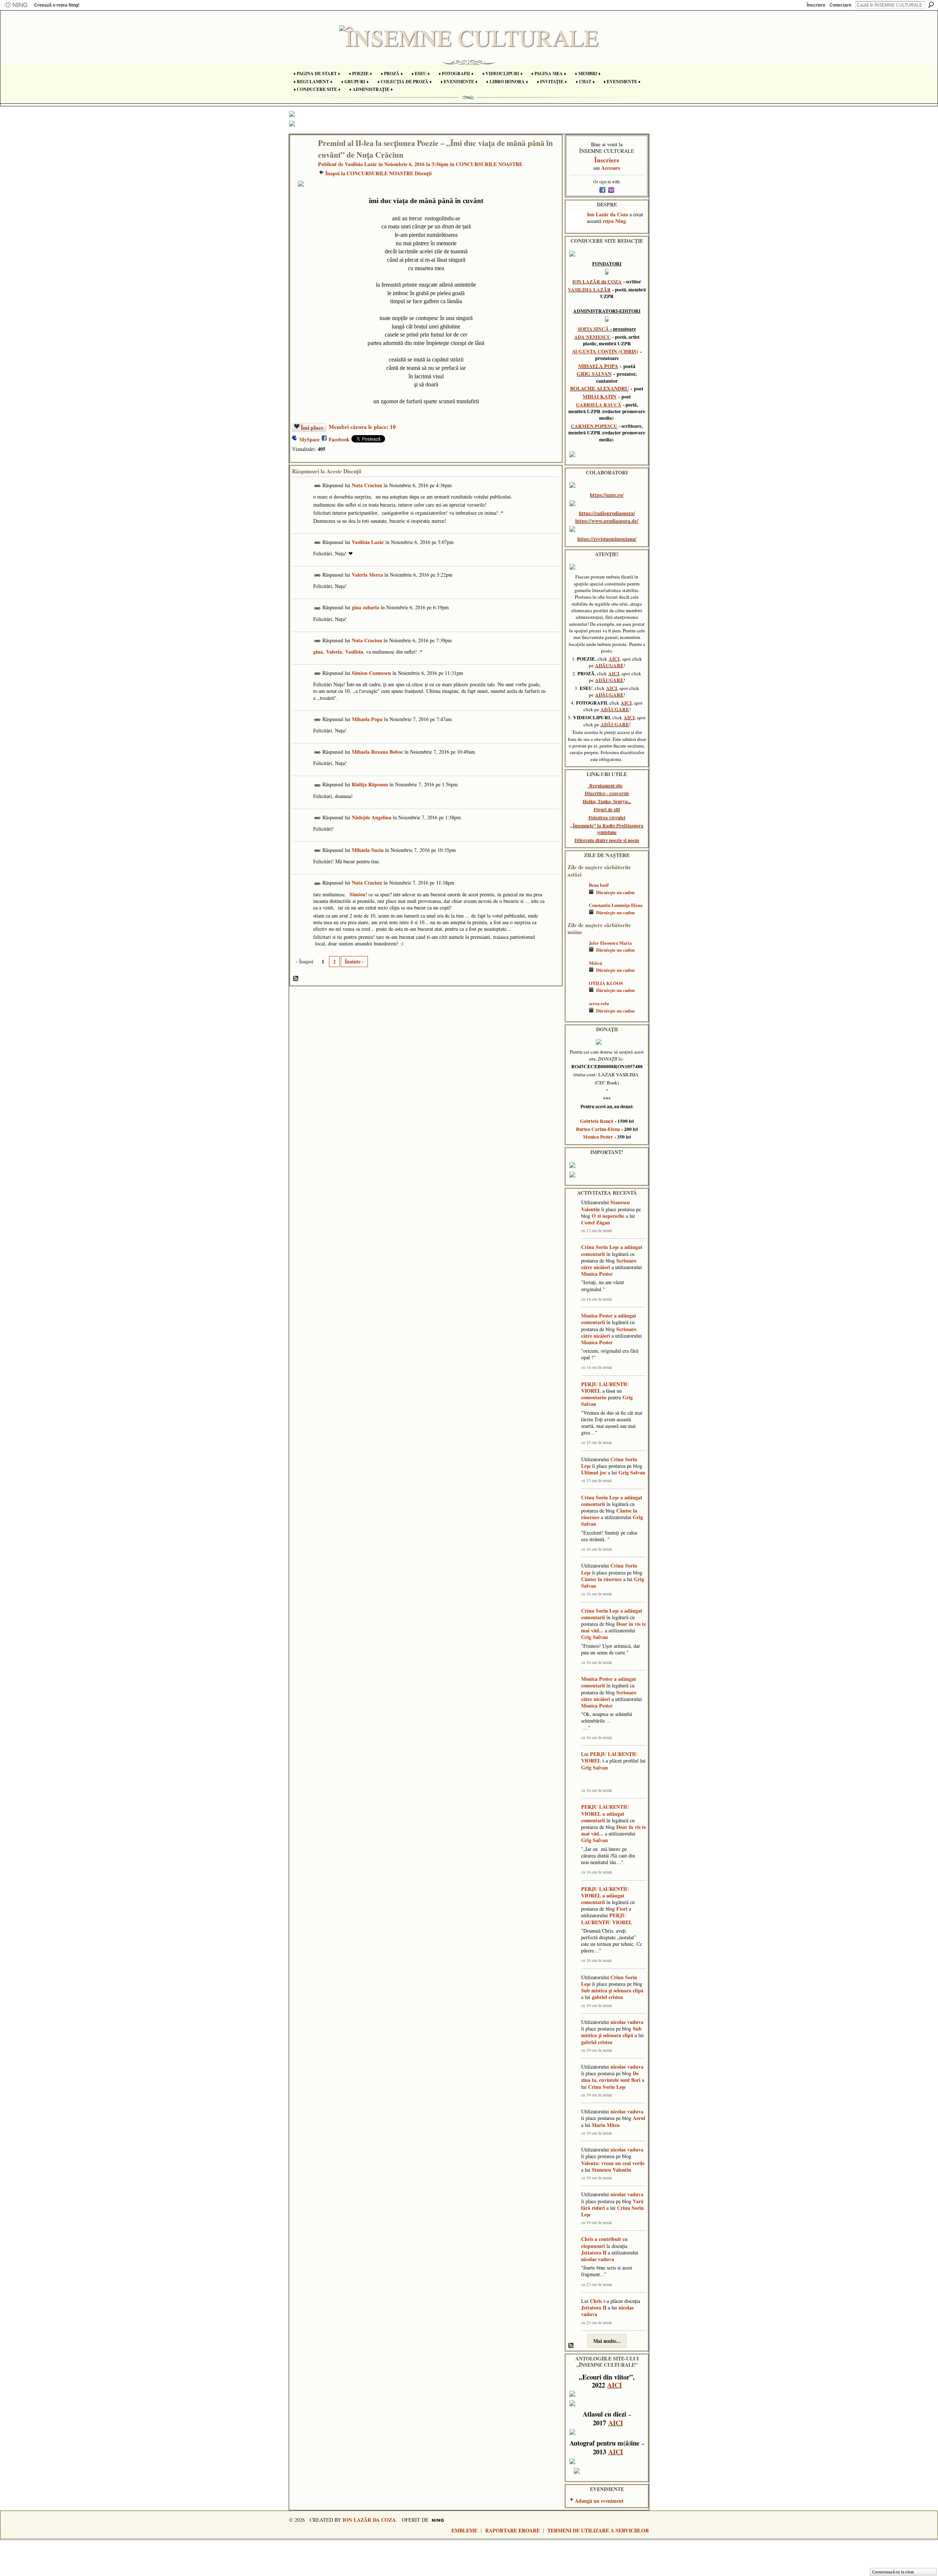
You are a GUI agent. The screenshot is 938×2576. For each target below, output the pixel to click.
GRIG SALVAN (594, 374)
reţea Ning (614, 221)
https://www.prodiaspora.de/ (607, 521)
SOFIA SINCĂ (593, 329)
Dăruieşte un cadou (615, 892)
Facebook (339, 439)
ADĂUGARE (609, 665)
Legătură (317, 486)
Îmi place (312, 427)
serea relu (599, 1003)
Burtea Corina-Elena (598, 1129)
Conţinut (296, 979)
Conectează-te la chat (893, 2572)
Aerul (639, 2118)
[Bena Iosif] (576, 896)
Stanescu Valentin (612, 2170)
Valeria (334, 652)
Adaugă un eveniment (599, 2501)
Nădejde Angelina (372, 817)
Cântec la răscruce (601, 1579)
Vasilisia (354, 652)
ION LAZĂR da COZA (597, 282)
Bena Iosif (599, 885)
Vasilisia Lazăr (361, 164)
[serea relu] (576, 1014)
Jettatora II (594, 2252)
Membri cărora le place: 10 (362, 427)
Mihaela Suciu (368, 850)
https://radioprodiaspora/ (607, 513)
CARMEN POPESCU (594, 426)
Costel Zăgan (596, 1222)
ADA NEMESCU (592, 337)
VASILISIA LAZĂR (589, 290)
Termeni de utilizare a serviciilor (598, 2530)
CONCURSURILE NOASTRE (489, 164)
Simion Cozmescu (371, 673)
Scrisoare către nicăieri (609, 1264)
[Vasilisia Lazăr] (302, 158)
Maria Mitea (606, 2125)
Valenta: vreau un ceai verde (613, 2163)
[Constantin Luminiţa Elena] (576, 916)
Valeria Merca (367, 575)
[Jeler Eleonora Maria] (576, 954)
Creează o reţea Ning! (57, 5)
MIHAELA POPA (598, 366)
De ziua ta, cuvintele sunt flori (611, 2077)
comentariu (594, 1397)
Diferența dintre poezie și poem (607, 840)
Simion (357, 894)
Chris (587, 2239)
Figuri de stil (607, 809)
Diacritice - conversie (607, 793)
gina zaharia (365, 607)
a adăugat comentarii (603, 1817)
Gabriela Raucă (597, 1121)
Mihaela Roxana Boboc (377, 752)
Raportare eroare (512, 2530)
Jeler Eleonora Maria (610, 943)
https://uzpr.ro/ (607, 495)
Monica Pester (598, 1137)
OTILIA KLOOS (606, 983)
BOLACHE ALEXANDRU (599, 388)
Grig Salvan (632, 1472)
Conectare (841, 5)
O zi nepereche (608, 1216)
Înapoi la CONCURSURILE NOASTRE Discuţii (378, 173)
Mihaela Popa (367, 719)
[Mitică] (576, 974)
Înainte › (354, 961)
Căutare (931, 5)
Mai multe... (607, 2341)
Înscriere (816, 5)
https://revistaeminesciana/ (607, 539)
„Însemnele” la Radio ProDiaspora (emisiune (607, 829)
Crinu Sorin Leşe (600, 1247)
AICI (614, 659)
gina (318, 652)
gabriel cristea (607, 1997)
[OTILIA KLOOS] (576, 994)
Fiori (622, 1909)
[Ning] (16, 5)
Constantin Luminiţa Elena (616, 905)
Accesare (611, 168)
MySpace (309, 439)
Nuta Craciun (367, 485)
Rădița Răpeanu (370, 784)
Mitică (595, 963)
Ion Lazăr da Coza (608, 214)
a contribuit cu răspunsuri (604, 2242)
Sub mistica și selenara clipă (612, 1990)
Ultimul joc (594, 1472)
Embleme (464, 2530)
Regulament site (606, 786)
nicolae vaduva (627, 2022)
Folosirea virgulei (607, 817)
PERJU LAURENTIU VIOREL (605, 1387)
